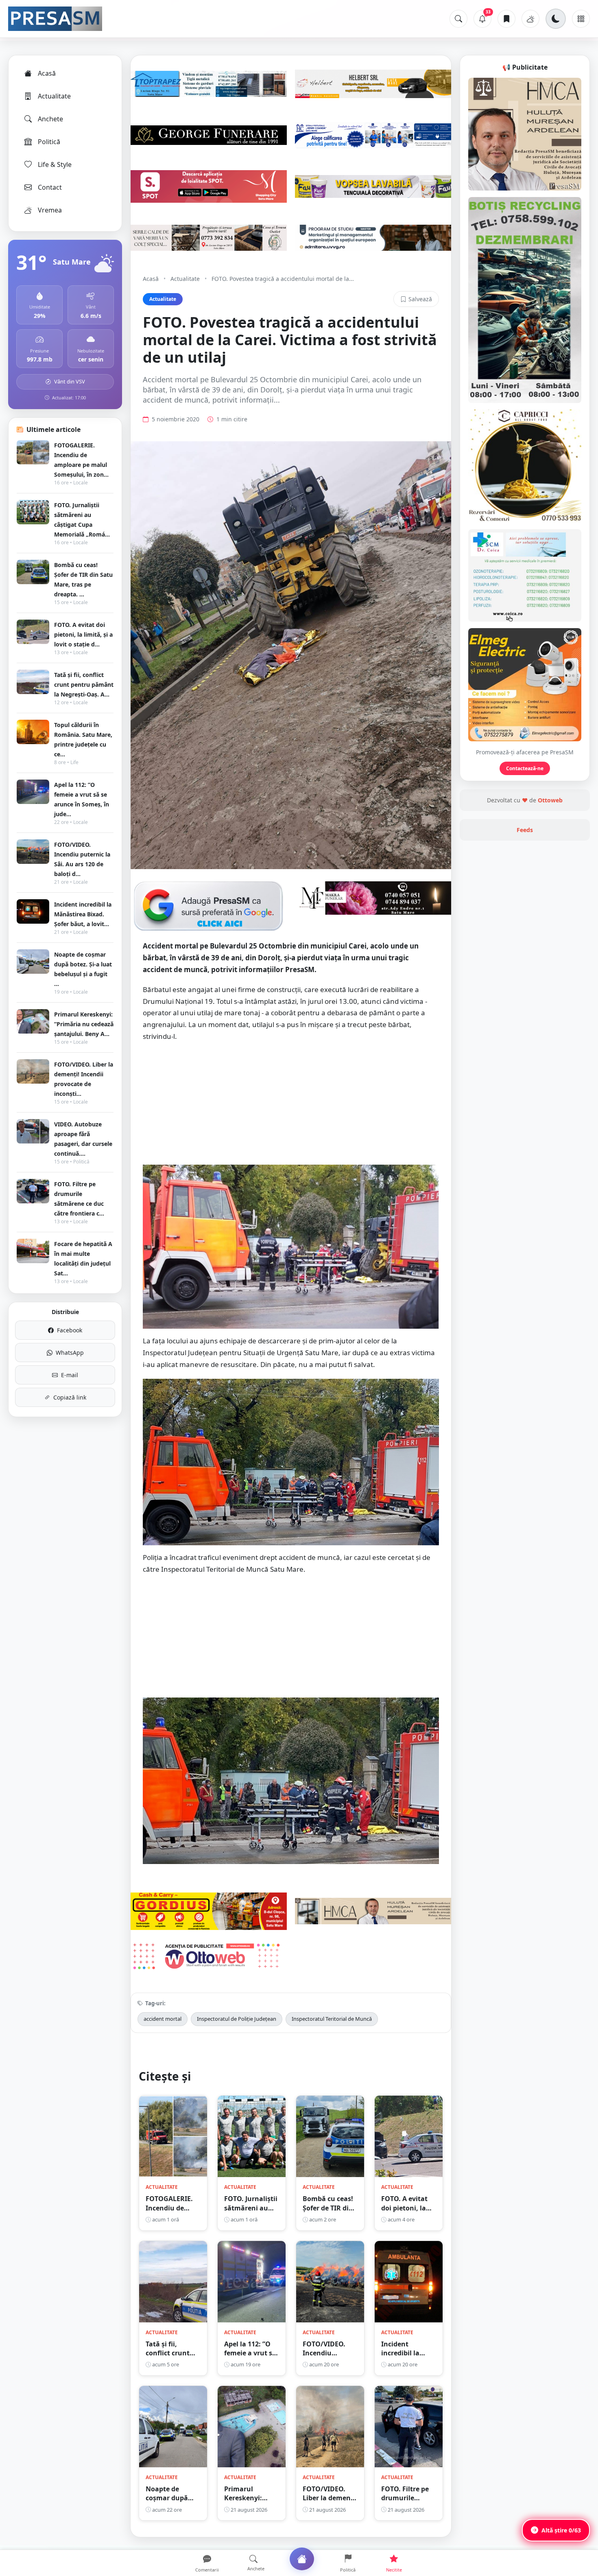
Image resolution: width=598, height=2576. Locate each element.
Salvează (420, 299)
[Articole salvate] (506, 19)
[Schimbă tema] (556, 19)
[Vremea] (530, 19)
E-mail (70, 1375)
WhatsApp (70, 1353)
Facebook (70, 1330)
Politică (49, 142)
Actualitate (54, 96)
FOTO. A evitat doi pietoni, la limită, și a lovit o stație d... (83, 634)
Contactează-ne (525, 768)
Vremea (50, 210)
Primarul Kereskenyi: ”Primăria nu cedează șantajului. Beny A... (84, 1024)
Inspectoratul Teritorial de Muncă (332, 2019)
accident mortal (163, 2019)
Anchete (50, 119)
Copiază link (70, 1397)
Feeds (525, 830)
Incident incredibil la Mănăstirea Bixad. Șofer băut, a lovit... (83, 914)
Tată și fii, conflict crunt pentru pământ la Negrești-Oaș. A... (84, 685)
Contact (50, 187)
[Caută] (458, 19)
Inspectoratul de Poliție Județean (237, 2019)
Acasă (47, 73)
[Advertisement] (291, 1108)
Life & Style (55, 164)
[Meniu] (581, 19)
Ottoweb (550, 800)
